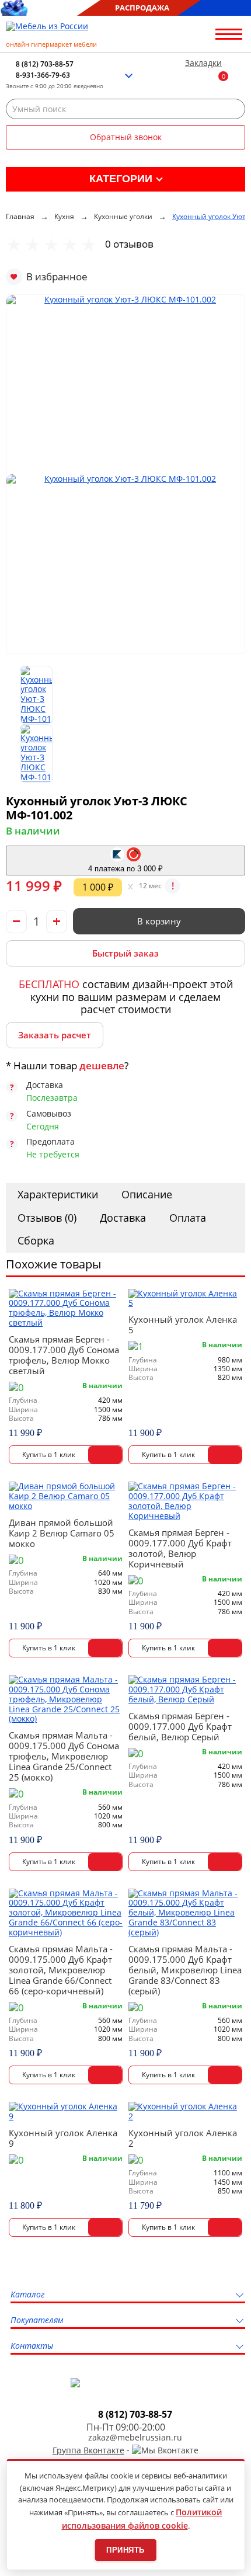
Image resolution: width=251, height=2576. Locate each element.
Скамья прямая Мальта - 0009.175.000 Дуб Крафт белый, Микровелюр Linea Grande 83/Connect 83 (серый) (185, 1970)
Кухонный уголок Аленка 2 (183, 2138)
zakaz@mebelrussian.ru (135, 2438)
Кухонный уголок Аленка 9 (63, 2138)
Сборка (36, 1240)
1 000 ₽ (98, 887)
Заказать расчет (55, 1035)
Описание (147, 1194)
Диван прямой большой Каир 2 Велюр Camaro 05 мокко (62, 1533)
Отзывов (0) (47, 1218)
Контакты (32, 2346)
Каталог (27, 2295)
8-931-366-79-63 (43, 75)
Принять (125, 2550)
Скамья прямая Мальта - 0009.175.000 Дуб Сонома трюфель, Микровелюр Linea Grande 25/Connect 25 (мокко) (64, 1756)
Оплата (188, 1218)
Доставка (123, 1218)
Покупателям (37, 2321)
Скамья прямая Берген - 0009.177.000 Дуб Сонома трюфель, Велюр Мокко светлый (64, 1355)
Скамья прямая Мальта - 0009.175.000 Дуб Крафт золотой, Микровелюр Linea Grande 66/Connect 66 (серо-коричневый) (61, 1970)
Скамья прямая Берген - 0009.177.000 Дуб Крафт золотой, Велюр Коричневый (180, 1548)
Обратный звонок (126, 137)
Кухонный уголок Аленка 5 (183, 1324)
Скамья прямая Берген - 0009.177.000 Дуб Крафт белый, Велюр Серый (180, 1726)
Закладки (203, 63)
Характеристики (58, 1194)
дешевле (102, 1065)
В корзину (159, 921)
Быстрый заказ (125, 953)
